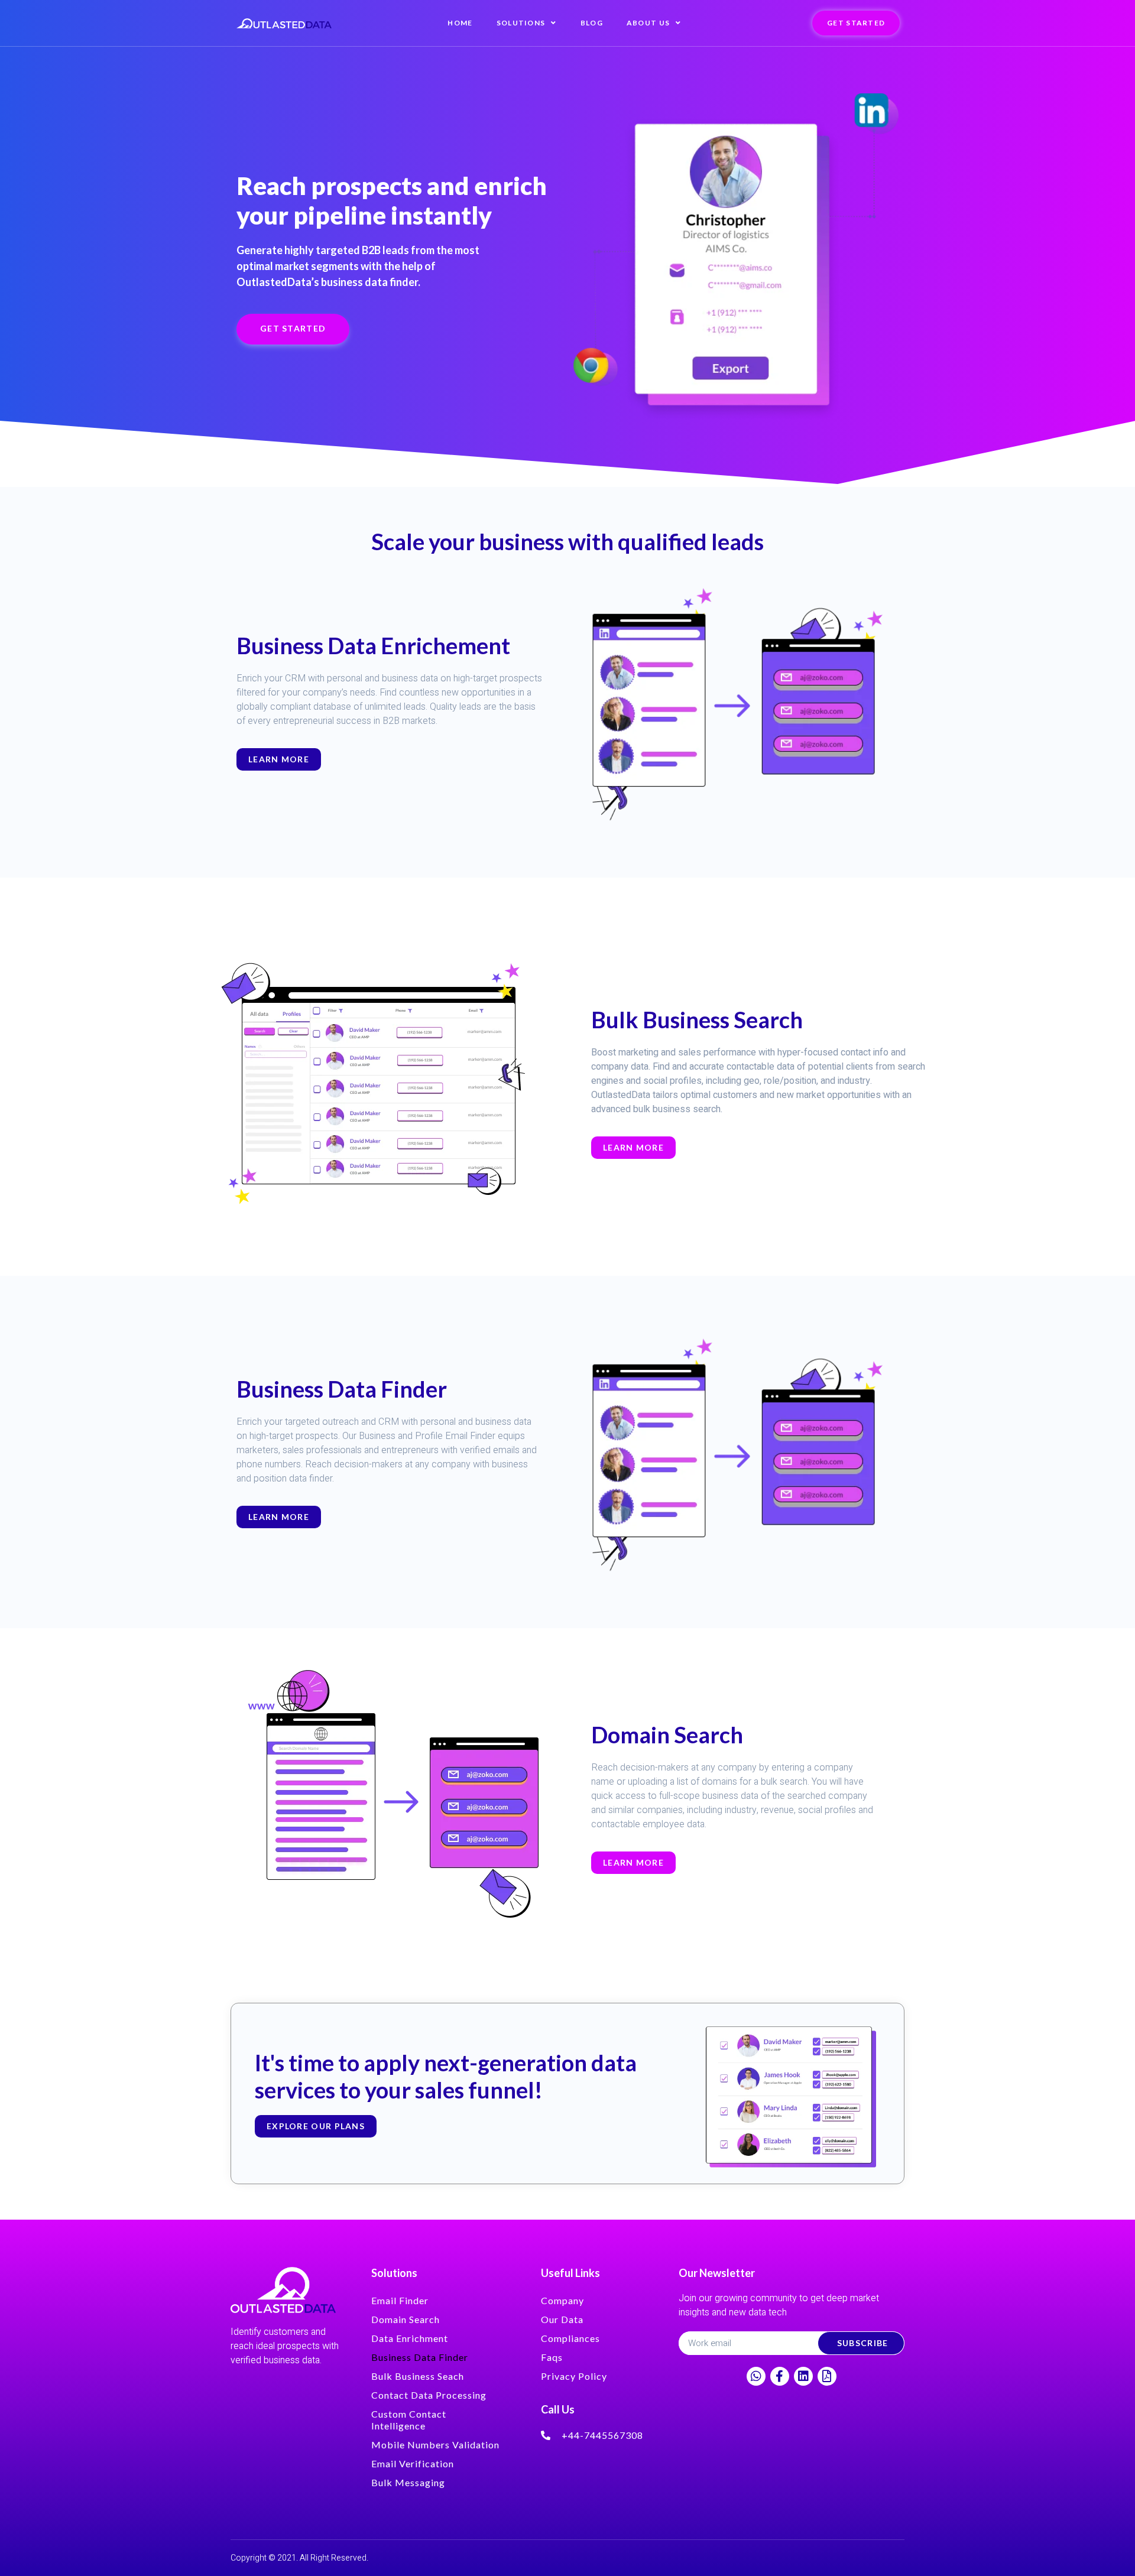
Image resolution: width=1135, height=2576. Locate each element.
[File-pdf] (827, 2376)
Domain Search (406, 2319)
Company (562, 2300)
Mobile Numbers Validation (435, 2445)
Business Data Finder (420, 2357)
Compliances (570, 2338)
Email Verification (413, 2463)
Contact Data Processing (429, 2395)
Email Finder (400, 2300)
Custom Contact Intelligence (409, 2420)
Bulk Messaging (408, 2482)
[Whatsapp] (756, 2376)
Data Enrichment (410, 2338)
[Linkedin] (803, 2376)
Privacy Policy (574, 2376)
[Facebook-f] (780, 2376)
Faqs (552, 2357)
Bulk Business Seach (418, 2376)
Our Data (562, 2319)
